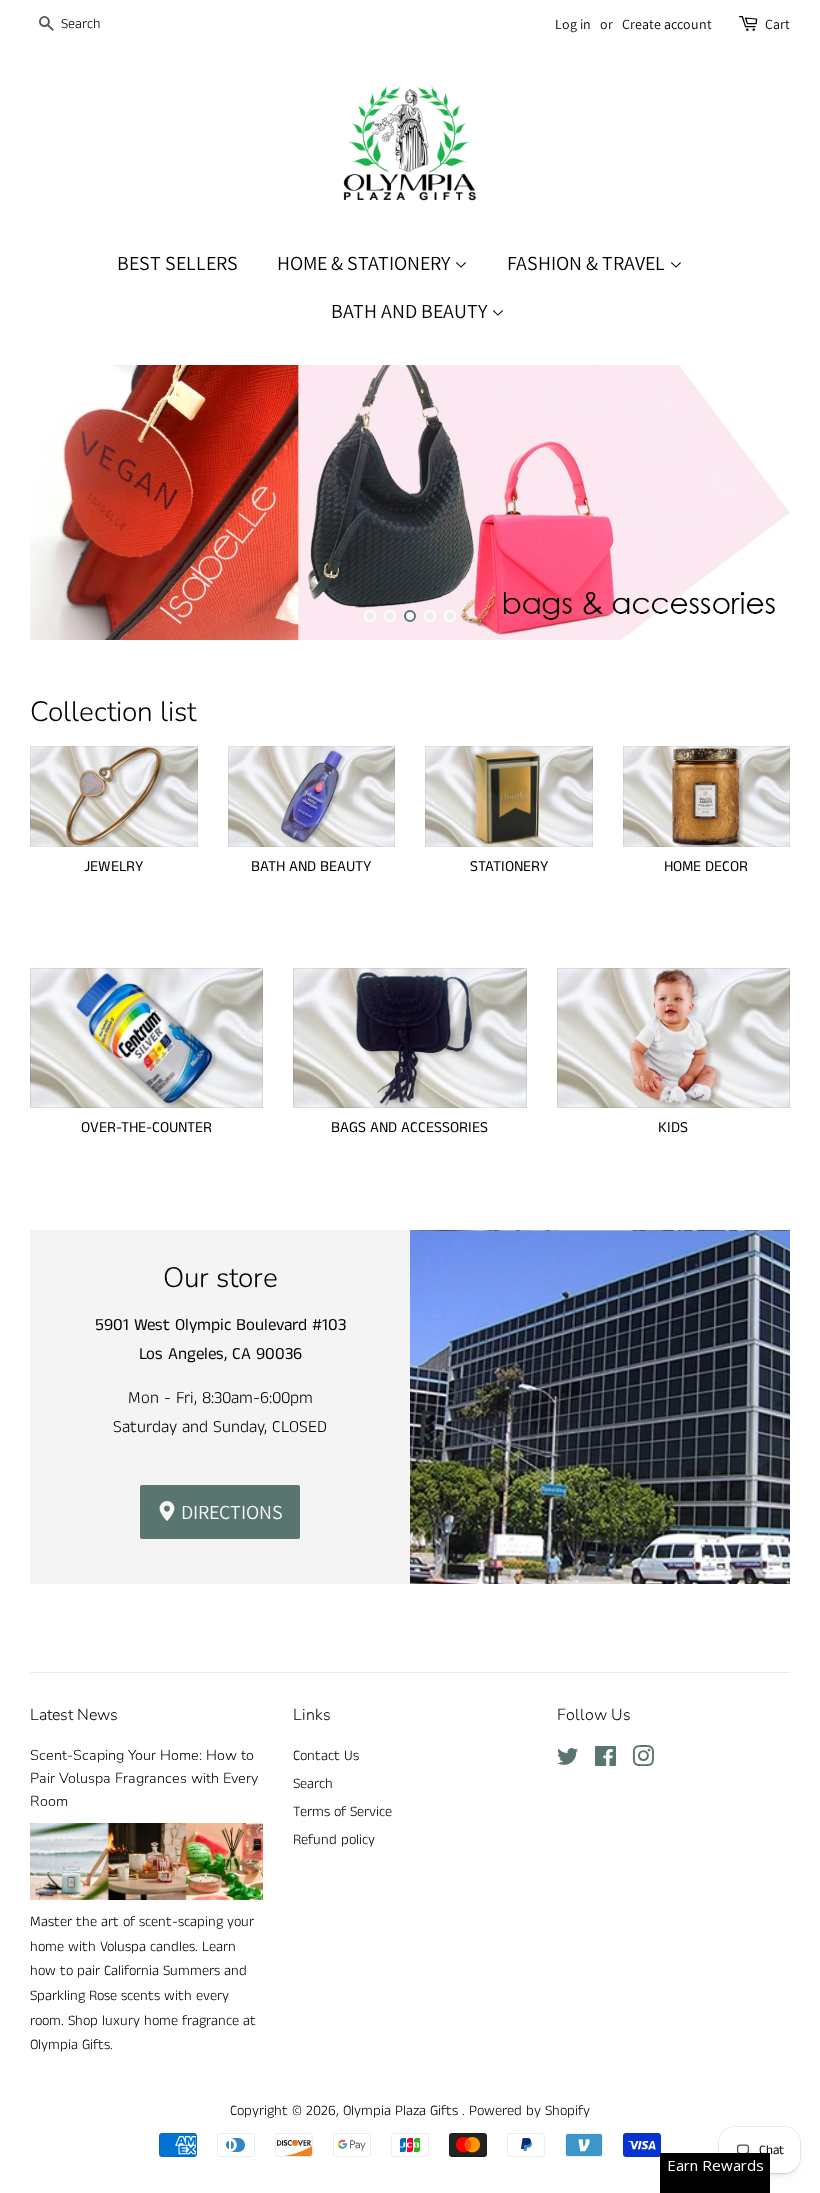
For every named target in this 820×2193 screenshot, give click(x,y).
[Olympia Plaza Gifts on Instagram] (643, 1761)
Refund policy (334, 1840)
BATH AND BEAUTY (411, 311)
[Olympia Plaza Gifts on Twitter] (568, 1761)
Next (747, 502)
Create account (667, 24)
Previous (72, 502)
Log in (573, 24)
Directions (230, 1512)
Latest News (74, 1715)
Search (313, 1784)
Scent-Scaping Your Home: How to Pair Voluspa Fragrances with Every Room (144, 1778)
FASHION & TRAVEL (588, 263)
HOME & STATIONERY (365, 263)
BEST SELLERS (177, 263)
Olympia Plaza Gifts (402, 2111)
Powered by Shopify (529, 2111)
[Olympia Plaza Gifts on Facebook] (605, 1761)
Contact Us (326, 1756)
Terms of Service (342, 1812)
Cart (777, 24)
